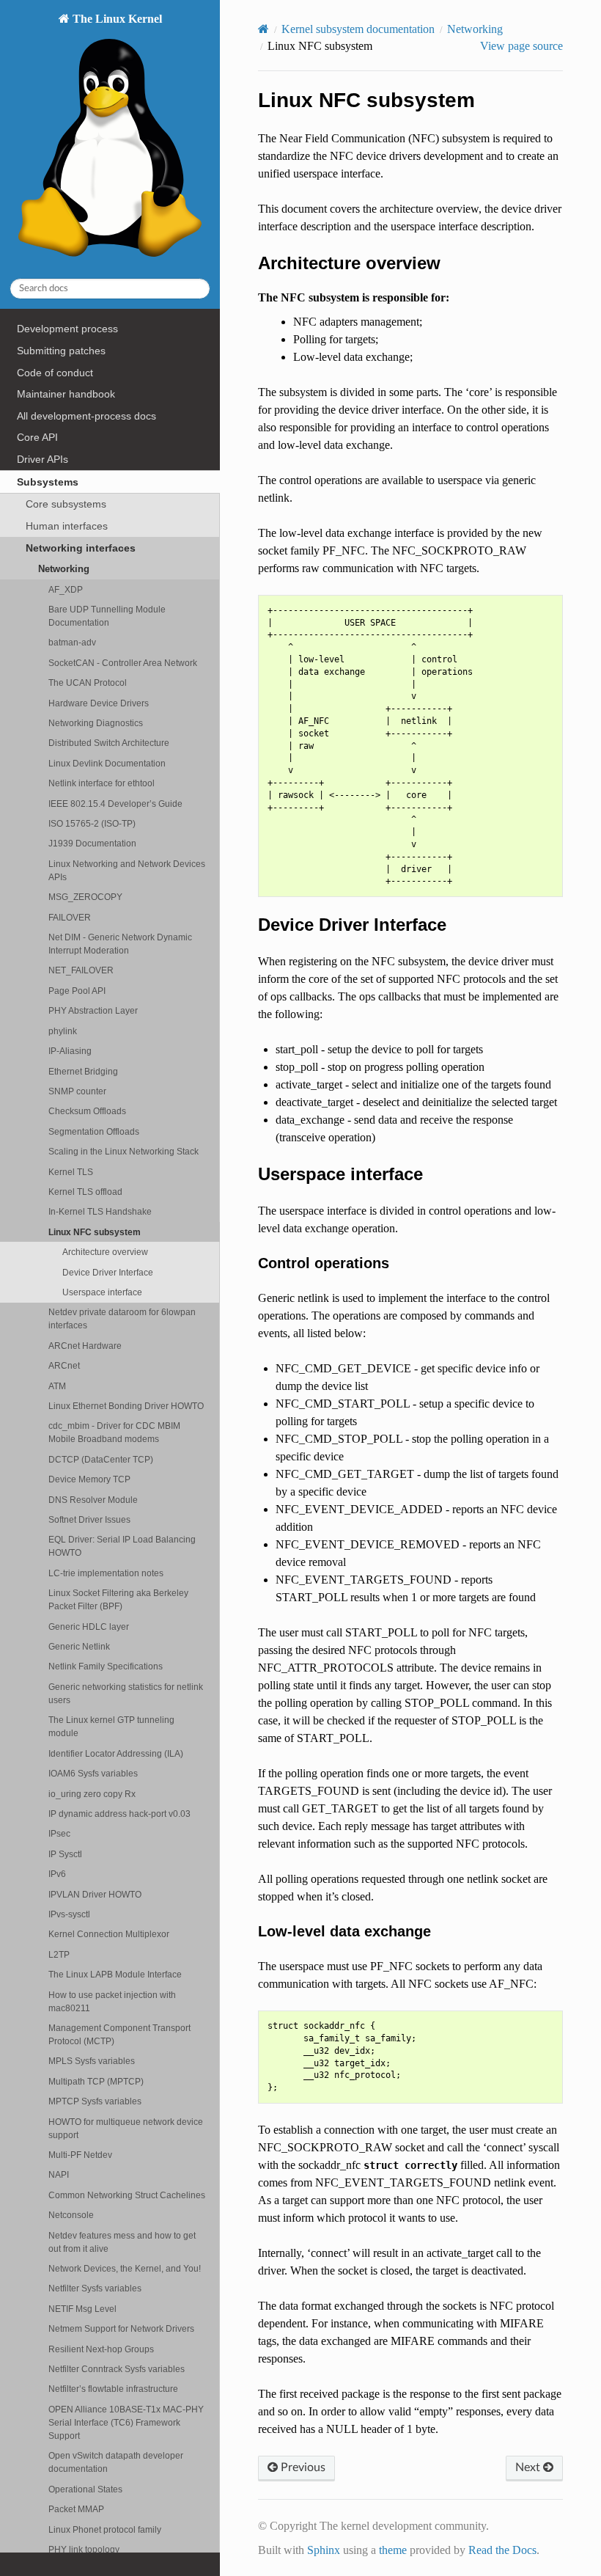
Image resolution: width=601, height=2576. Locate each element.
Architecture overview (105, 1252)
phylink (63, 1031)
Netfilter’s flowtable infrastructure (113, 2389)
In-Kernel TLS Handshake (100, 1211)
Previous (302, 2467)
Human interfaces (67, 526)
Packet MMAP (76, 2509)
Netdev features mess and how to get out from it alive (122, 2242)
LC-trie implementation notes (106, 1573)
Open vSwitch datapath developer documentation (116, 2462)
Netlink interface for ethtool (102, 783)
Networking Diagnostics (96, 723)
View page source (521, 46)
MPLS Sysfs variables (92, 2061)
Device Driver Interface (108, 1272)
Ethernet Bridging (83, 1071)
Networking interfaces (81, 548)
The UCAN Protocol (88, 683)
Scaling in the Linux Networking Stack (123, 1151)
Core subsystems (66, 504)
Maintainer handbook (66, 394)
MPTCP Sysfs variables (95, 2101)
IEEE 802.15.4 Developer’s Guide (115, 804)
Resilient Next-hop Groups (101, 2349)
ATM (57, 1386)
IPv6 (57, 1874)
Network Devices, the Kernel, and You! (125, 2268)
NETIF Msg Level (82, 2309)
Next (529, 2467)
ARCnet (64, 1365)
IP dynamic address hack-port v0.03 (119, 1814)
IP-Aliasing (70, 1051)
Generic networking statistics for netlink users (126, 1693)
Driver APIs (43, 459)
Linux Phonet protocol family (105, 2529)
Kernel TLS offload (85, 1192)
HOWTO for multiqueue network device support (126, 2128)
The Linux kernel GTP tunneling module (111, 1726)
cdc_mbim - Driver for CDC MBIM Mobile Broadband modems (114, 1432)
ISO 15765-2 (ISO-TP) (92, 823)
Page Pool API (77, 991)
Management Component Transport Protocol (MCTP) (119, 2034)
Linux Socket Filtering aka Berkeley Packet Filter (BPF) (118, 1599)
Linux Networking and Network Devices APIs (127, 870)
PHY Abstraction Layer (93, 1010)
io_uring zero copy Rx (92, 1794)
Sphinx (324, 2550)
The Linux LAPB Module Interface (115, 1974)
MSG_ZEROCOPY (85, 897)
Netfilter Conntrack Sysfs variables (117, 2369)
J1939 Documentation (92, 843)
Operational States (85, 2489)
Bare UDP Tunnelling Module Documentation (107, 616)
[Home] (263, 29)
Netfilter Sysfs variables (95, 2288)
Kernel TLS (71, 1172)
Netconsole (71, 2215)
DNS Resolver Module (93, 1500)
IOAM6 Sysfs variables (93, 1773)
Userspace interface (102, 1292)
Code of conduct (55, 373)
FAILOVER (70, 917)
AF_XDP (66, 589)
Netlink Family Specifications (106, 1666)
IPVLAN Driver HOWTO (95, 1894)
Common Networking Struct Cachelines (127, 2195)
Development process (67, 329)
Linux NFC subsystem (95, 1232)
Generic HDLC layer (89, 1627)
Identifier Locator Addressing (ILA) (116, 1753)
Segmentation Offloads (94, 1131)
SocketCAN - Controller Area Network (123, 663)
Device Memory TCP (89, 1479)
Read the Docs (502, 2550)
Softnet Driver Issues (89, 1519)
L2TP (59, 1954)
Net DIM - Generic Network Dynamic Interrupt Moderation (120, 944)
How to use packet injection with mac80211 (112, 2001)
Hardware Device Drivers (99, 703)
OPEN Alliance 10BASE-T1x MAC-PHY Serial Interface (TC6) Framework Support (126, 2422)
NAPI (59, 2174)
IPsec (59, 1833)
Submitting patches (61, 351)
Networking (64, 569)
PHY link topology (84, 2549)
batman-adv (72, 642)
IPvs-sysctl (69, 1914)
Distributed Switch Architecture (109, 743)
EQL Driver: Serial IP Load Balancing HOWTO (122, 1546)
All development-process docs (86, 416)
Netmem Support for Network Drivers (121, 2328)
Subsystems (48, 482)
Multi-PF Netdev (80, 2155)
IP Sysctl (65, 1854)
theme (393, 2550)
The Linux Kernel (116, 19)
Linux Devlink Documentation (107, 763)
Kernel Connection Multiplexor (109, 1934)
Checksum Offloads (87, 1111)
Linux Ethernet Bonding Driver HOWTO (126, 1406)
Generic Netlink (79, 1646)
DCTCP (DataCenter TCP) (101, 1459)
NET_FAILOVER (81, 970)
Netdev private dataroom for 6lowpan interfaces (122, 1318)
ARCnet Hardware (85, 1346)
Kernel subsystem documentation (358, 29)
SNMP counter (77, 1091)
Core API (37, 437)
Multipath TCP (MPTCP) (96, 2081)
